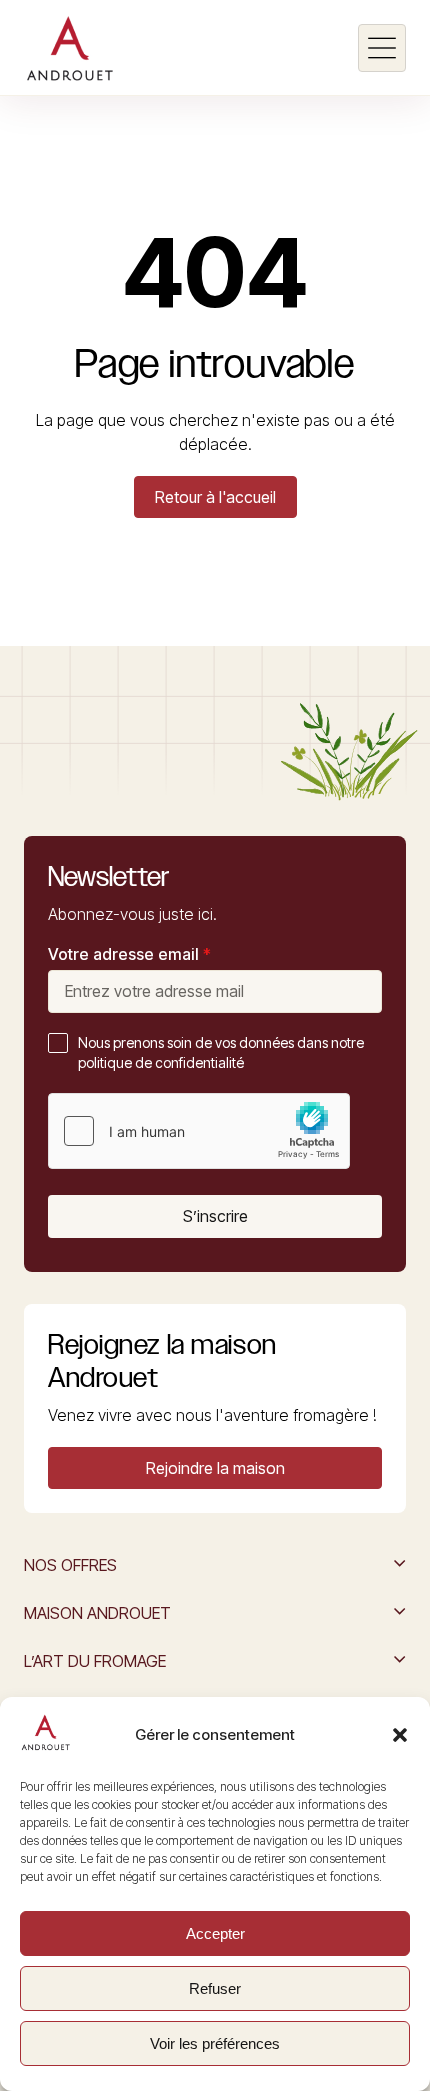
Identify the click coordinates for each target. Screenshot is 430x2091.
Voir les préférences (215, 2043)
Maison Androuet (97, 1613)
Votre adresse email (129, 954)
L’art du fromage (95, 1661)
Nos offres (70, 1565)
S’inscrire (215, 1216)
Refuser (215, 1988)
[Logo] (69, 48)
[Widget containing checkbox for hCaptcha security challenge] (199, 1131)
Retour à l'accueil (215, 497)
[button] (400, 1735)
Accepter (215, 1933)
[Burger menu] (382, 48)
